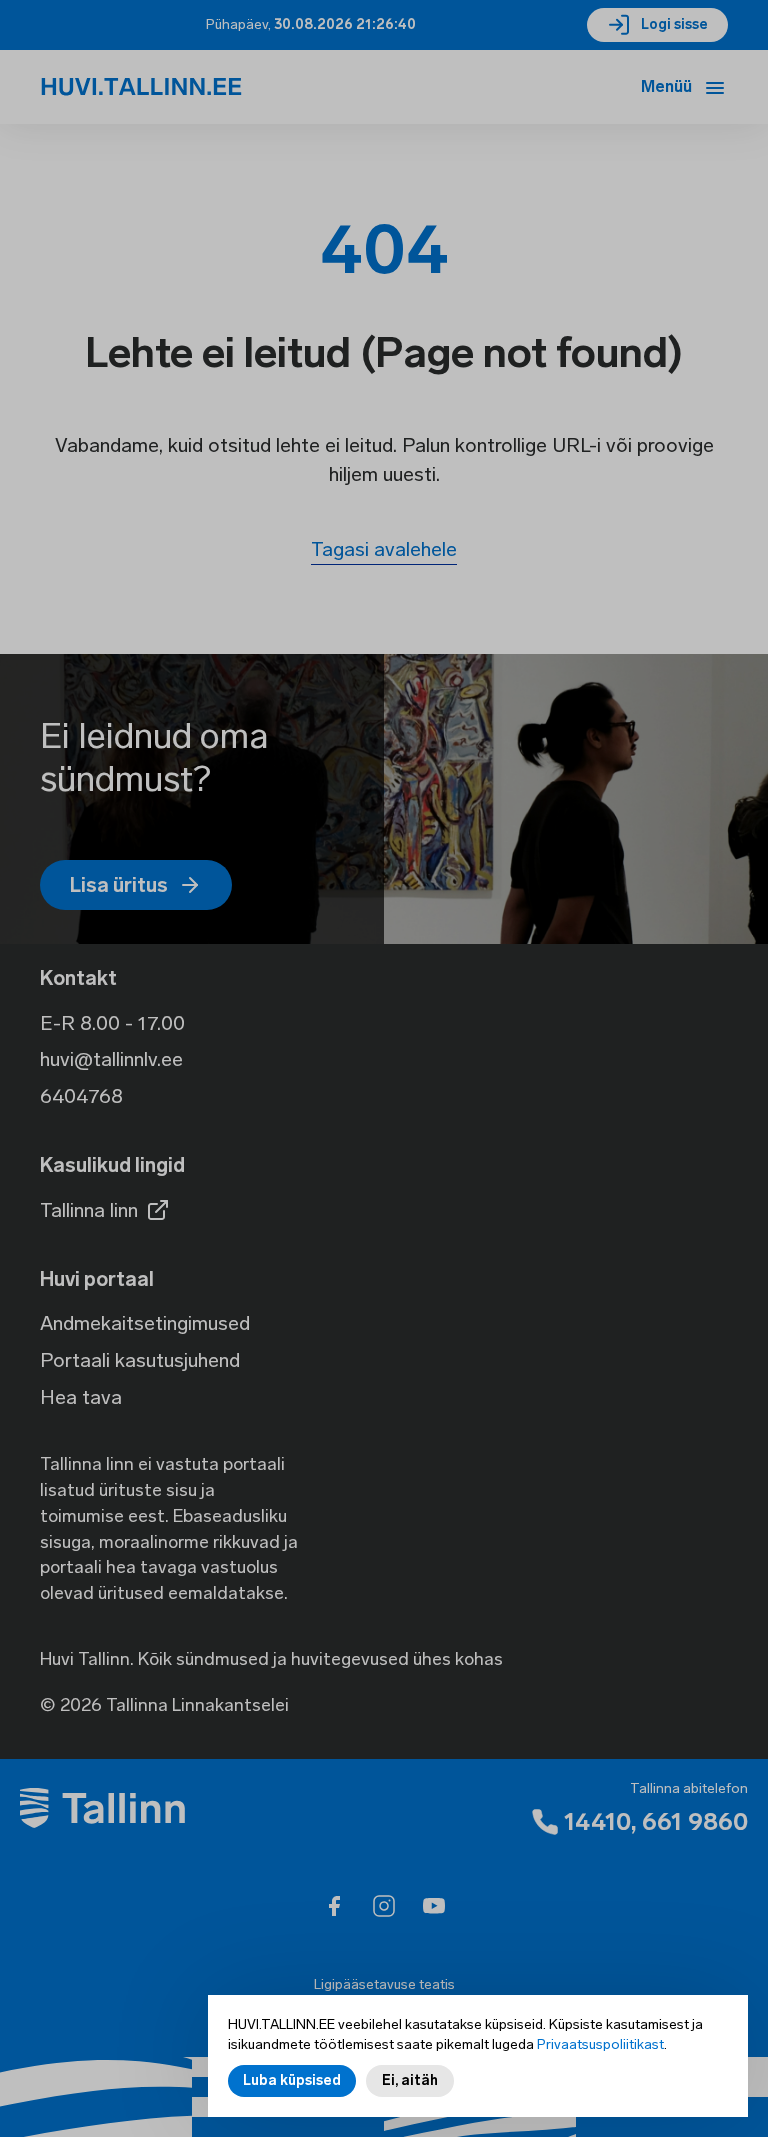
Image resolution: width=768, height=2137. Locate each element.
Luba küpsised (292, 2080)
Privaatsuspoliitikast (600, 2044)
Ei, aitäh (410, 2080)
